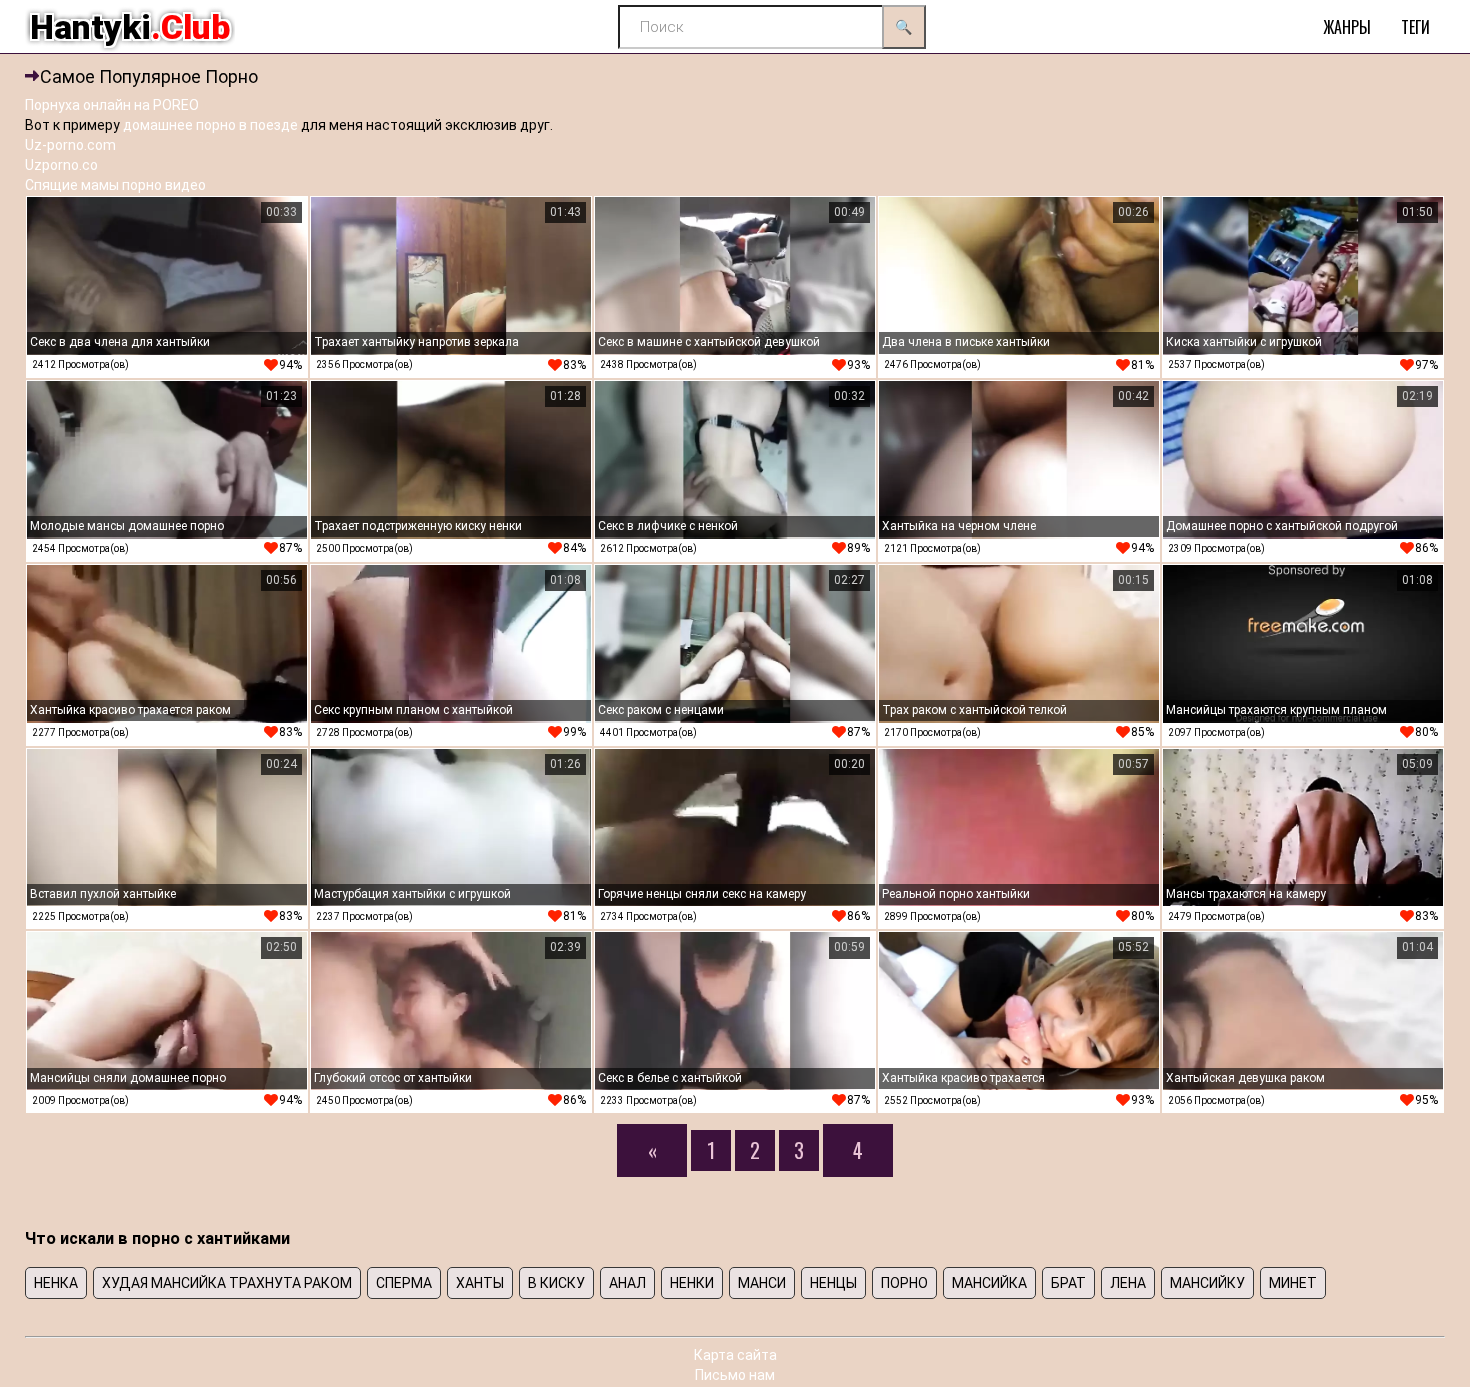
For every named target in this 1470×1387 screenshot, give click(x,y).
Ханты (480, 1283)
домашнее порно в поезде (210, 125)
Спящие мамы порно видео (115, 185)
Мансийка (989, 1283)
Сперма (404, 1283)
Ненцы (833, 1283)
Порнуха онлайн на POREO (112, 105)
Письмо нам (735, 1375)
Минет (1293, 1283)
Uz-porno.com (70, 145)
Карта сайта (735, 1355)
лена (1128, 1283)
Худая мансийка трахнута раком (227, 1283)
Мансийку (1207, 1283)
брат (1068, 1283)
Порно (904, 1283)
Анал (627, 1283)
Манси (762, 1283)
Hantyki (130, 27)
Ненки (692, 1283)
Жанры (1347, 27)
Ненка (56, 1283)
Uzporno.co (61, 165)
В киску (556, 1283)
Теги (1415, 27)
